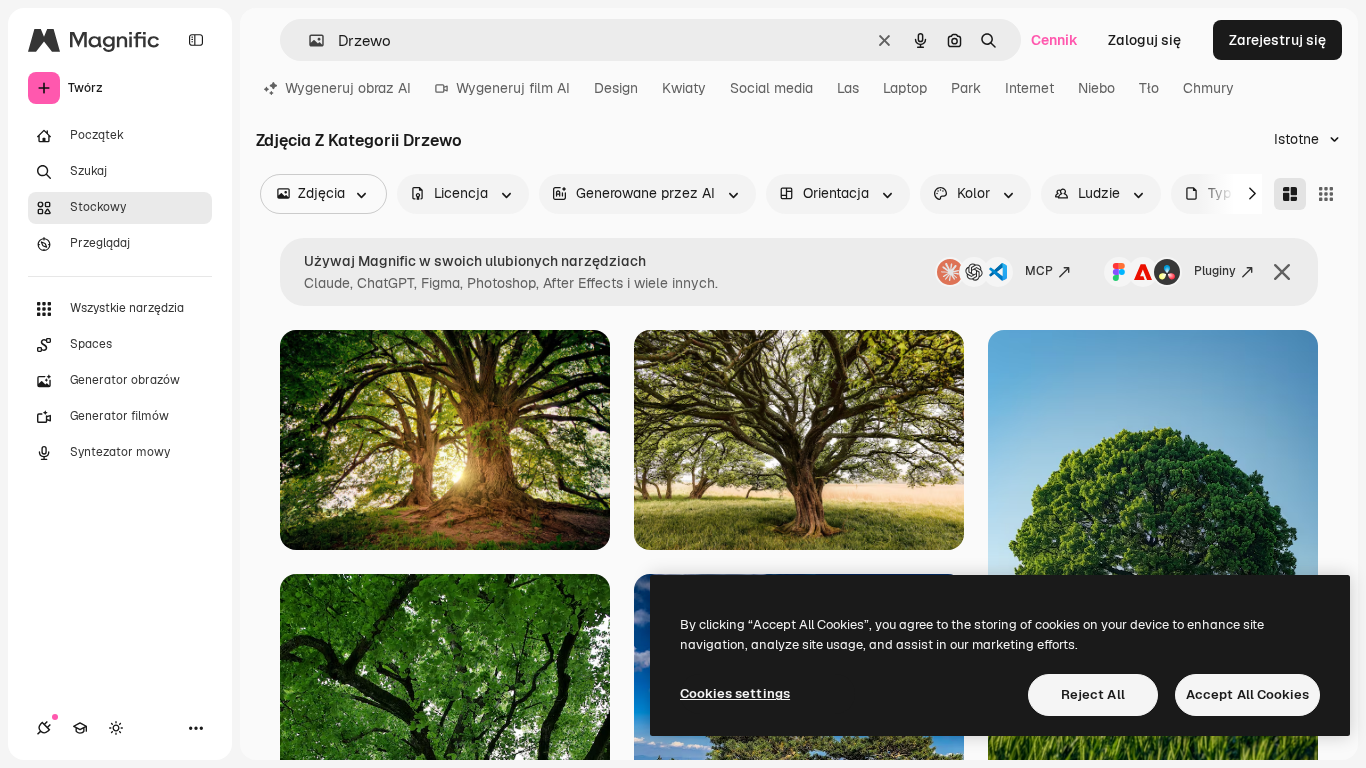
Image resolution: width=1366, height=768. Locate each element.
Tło (1149, 88)
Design (616, 88)
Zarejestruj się (1277, 40)
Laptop (905, 88)
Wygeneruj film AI (513, 88)
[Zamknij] (1282, 272)
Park (966, 88)
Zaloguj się (1144, 40)
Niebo (1096, 88)
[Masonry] (1290, 194)
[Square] (1326, 194)
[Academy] (80, 728)
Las (848, 88)
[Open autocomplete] (308, 40)
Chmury (1208, 88)
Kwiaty (684, 88)
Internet (1029, 88)
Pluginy (1215, 271)
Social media (771, 88)
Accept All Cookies (1247, 694)
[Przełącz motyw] (116, 728)
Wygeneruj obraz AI (348, 88)
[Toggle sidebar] (196, 40)
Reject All (1093, 694)
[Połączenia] (44, 728)
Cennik (1054, 40)
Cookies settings (735, 693)
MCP (1039, 271)
